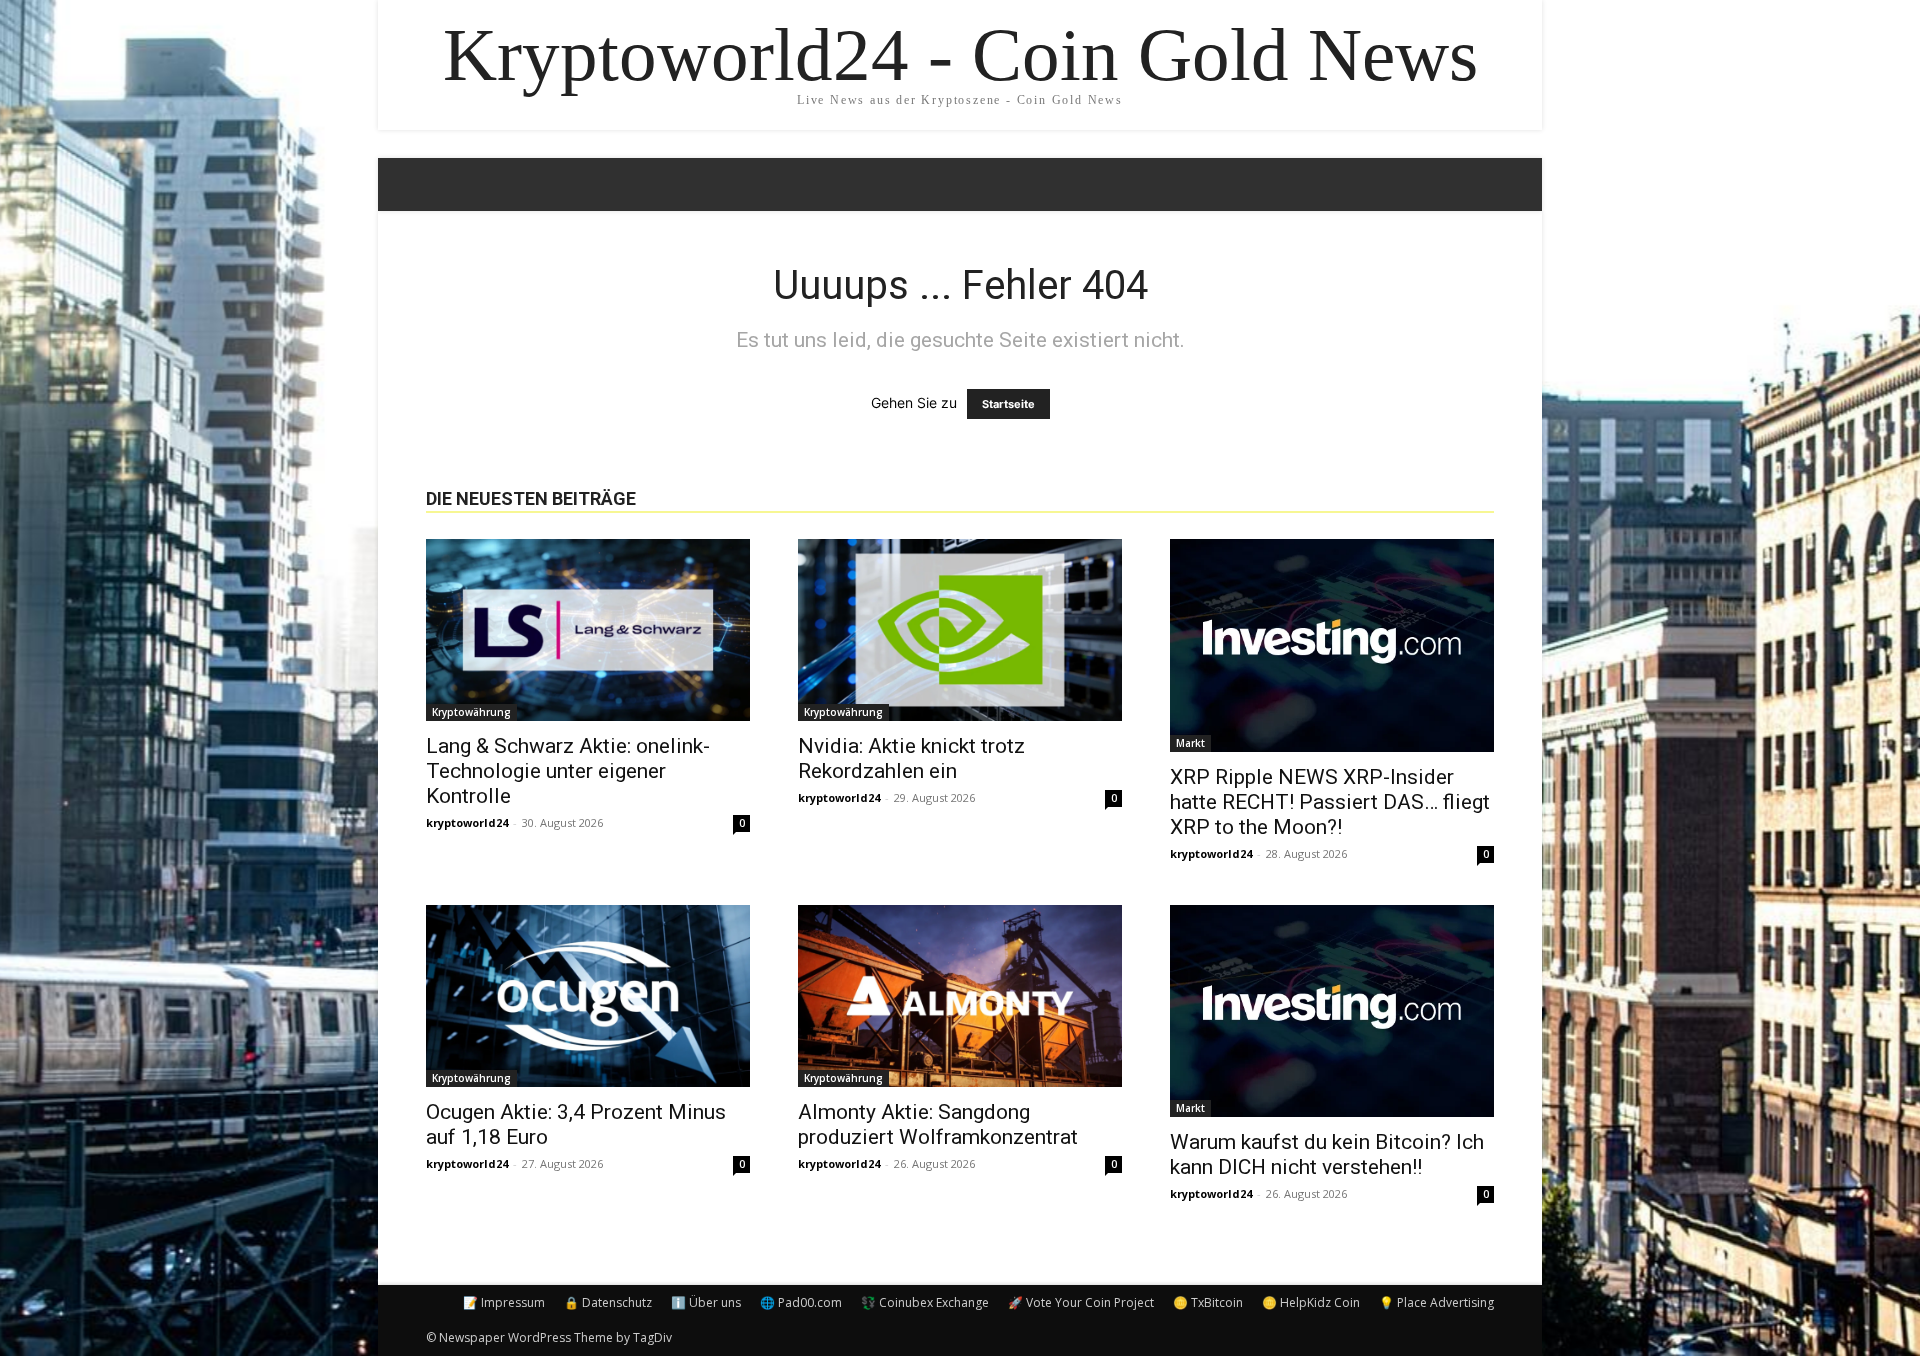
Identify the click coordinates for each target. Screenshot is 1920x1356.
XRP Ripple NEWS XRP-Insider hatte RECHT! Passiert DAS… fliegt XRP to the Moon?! (1330, 802)
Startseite (1008, 404)
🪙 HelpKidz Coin (1311, 1302)
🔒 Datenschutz (608, 1302)
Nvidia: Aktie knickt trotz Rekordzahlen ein (911, 758)
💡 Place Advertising (1436, 1302)
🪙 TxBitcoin (1208, 1302)
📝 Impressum (504, 1302)
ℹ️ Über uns (706, 1302)
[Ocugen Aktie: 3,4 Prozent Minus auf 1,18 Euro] (588, 996)
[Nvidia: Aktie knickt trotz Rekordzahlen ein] (960, 630)
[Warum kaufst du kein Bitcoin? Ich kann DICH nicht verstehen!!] (1332, 1011)
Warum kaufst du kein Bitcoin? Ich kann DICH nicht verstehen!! (1327, 1154)
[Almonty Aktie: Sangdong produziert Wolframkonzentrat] (960, 996)
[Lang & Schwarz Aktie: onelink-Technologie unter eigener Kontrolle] (588, 630)
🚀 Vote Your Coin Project (1081, 1302)
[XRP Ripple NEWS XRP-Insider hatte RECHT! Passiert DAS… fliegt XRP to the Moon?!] (1332, 645)
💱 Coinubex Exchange (925, 1302)
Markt (1190, 743)
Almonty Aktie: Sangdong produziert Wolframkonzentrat (938, 1124)
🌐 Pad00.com (801, 1302)
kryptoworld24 (467, 822)
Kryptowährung (471, 712)
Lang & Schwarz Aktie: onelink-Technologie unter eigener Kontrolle (568, 771)
